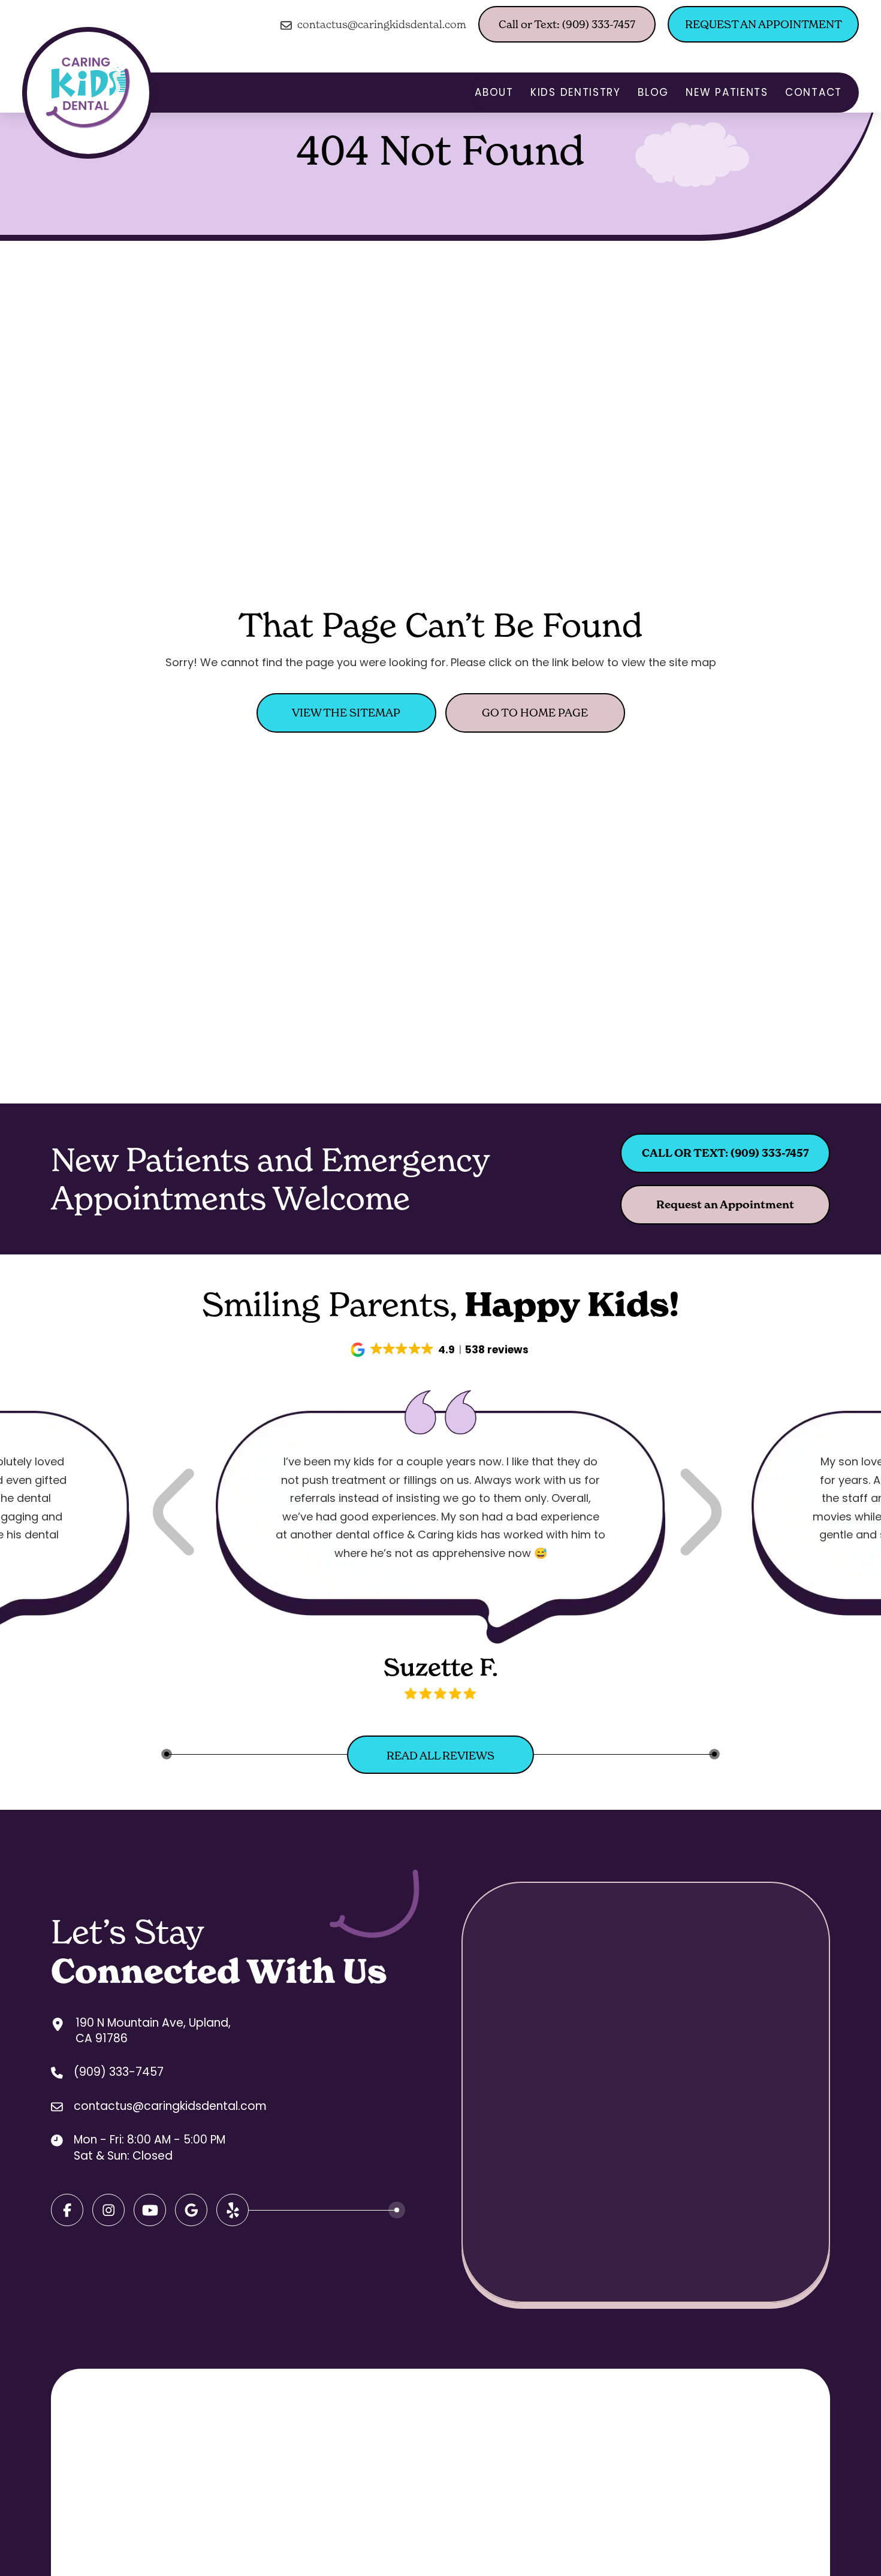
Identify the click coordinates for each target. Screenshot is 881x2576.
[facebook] (67, 2210)
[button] (441, 1350)
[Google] (150, 2210)
